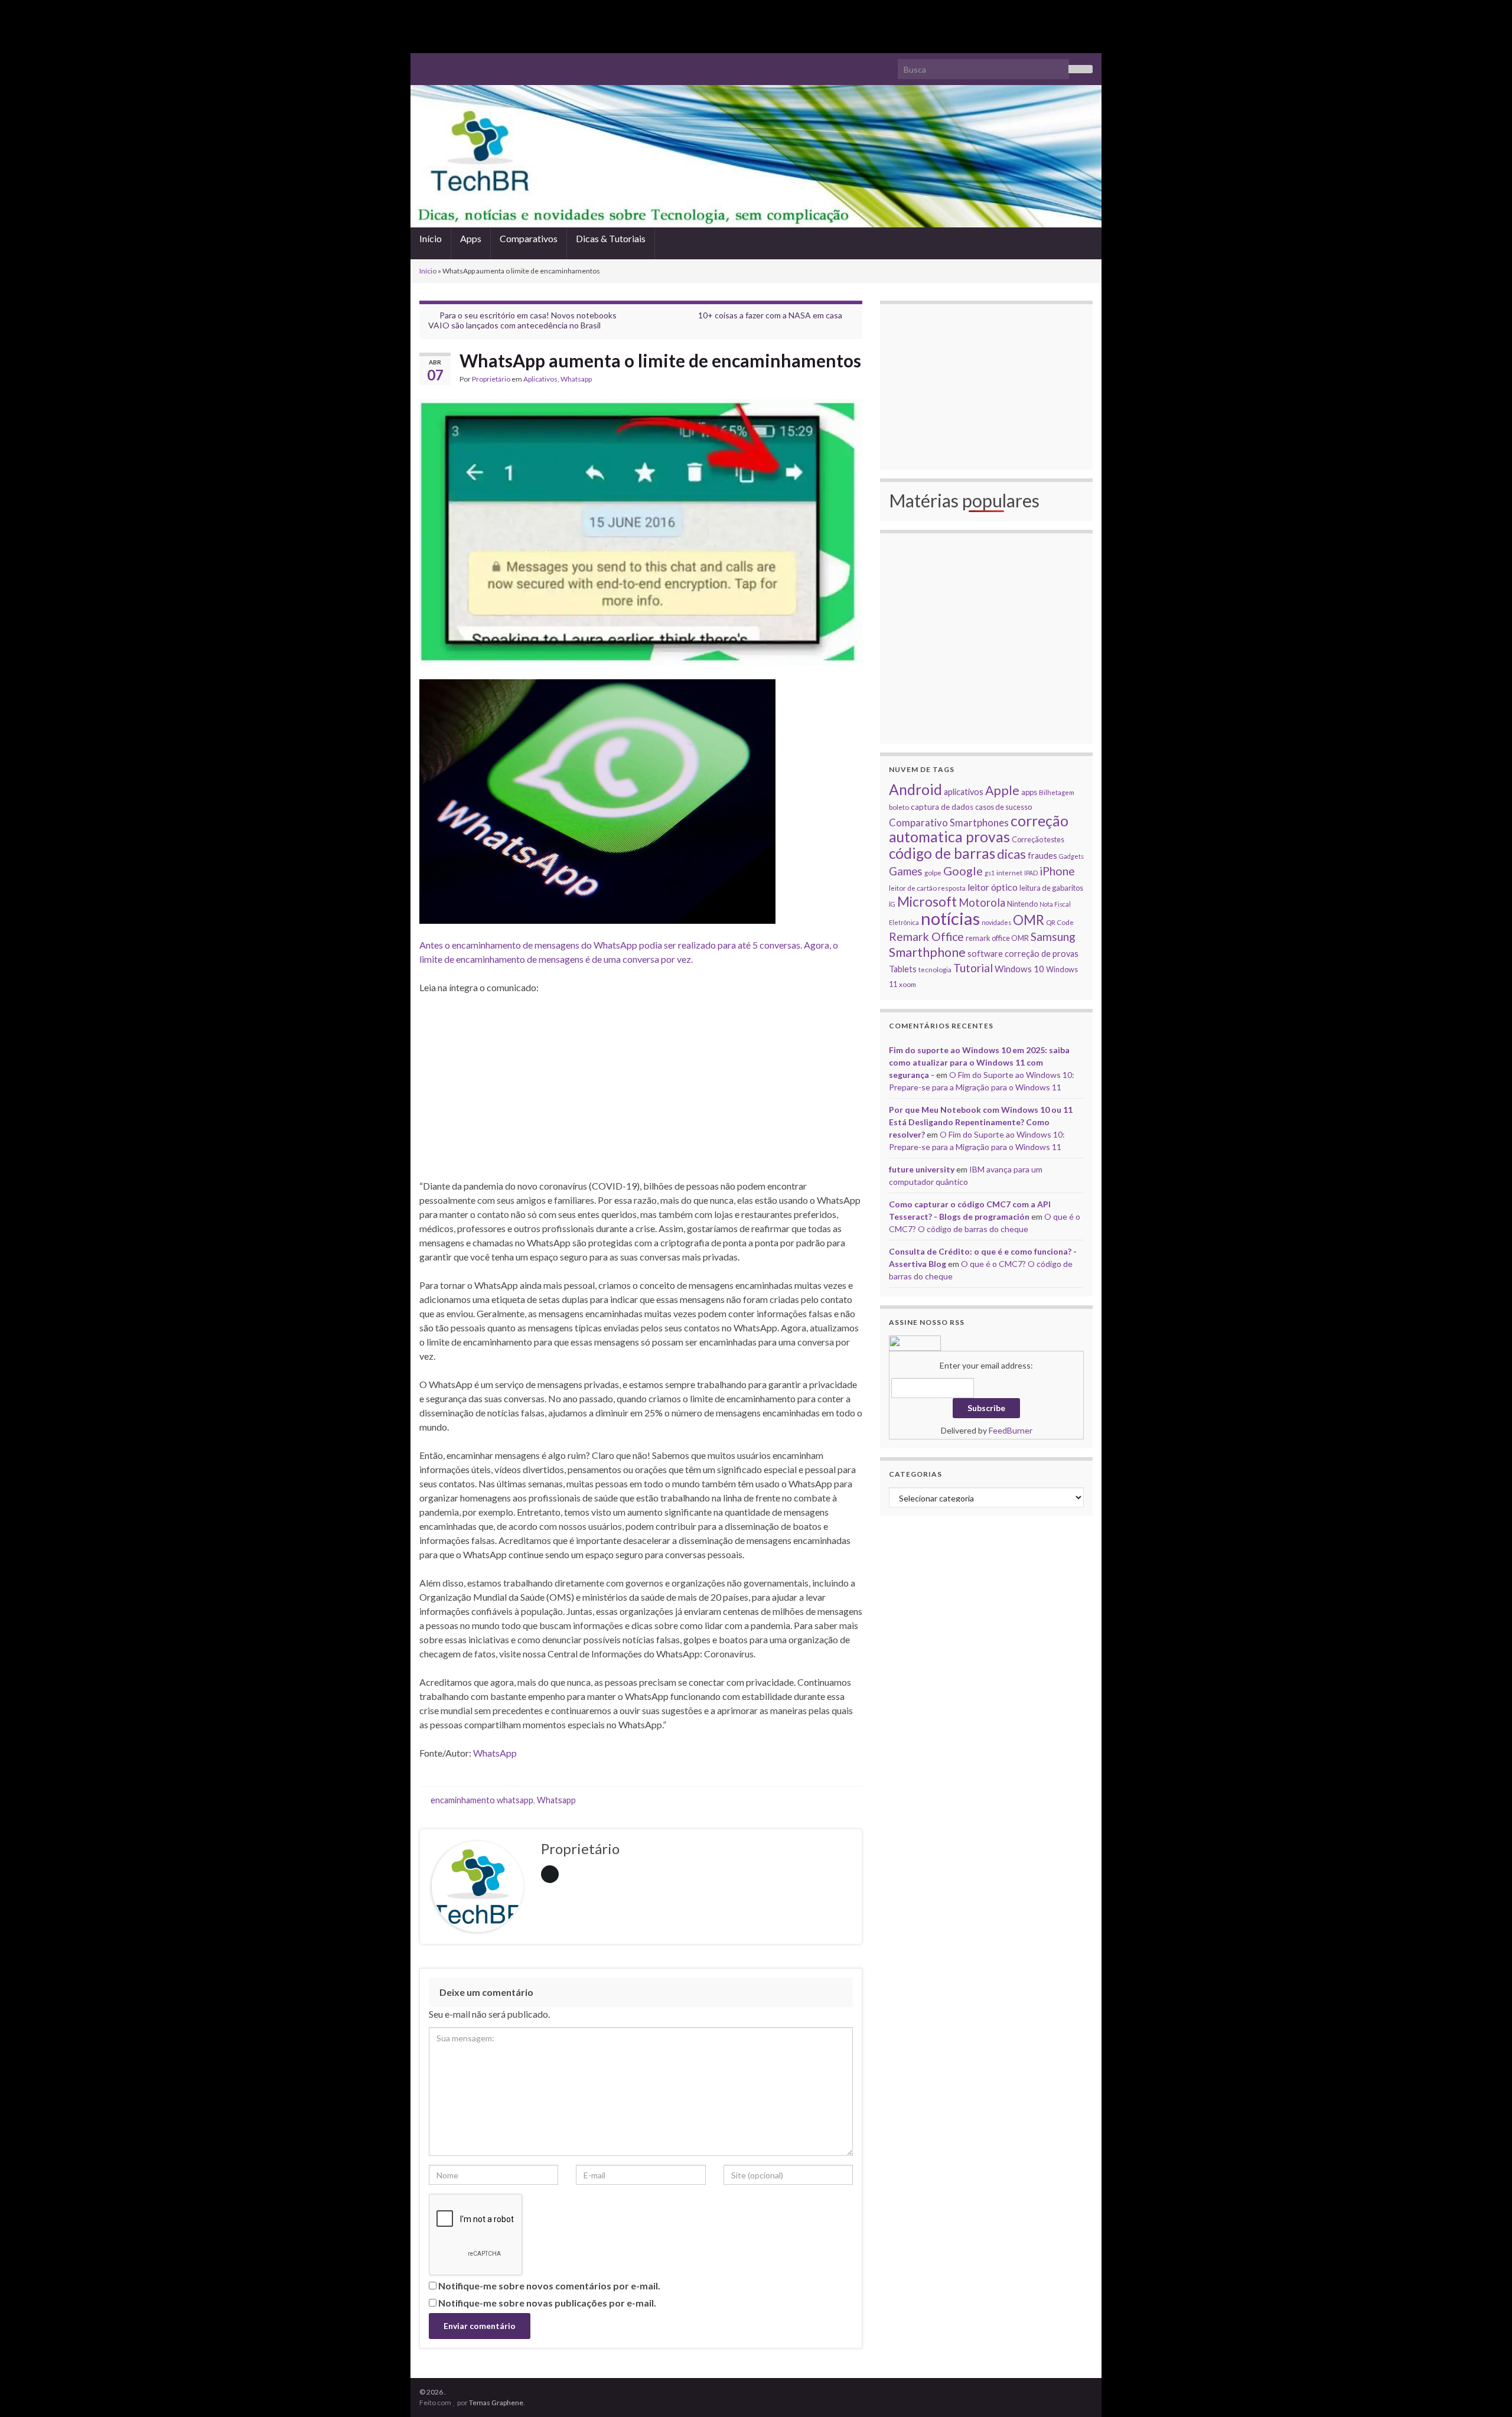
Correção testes (1038, 839)
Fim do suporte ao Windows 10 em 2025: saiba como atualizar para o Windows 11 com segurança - (979, 1062)
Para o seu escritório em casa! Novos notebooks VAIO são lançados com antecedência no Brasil (522, 320)
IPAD (1031, 873)
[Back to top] (1485, 2390)
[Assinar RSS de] (425, 64)
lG (892, 904)
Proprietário (491, 379)
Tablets (903, 969)
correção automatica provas (979, 829)
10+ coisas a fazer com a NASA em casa (770, 315)
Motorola (982, 903)
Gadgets (1071, 856)
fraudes (1042, 856)
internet (1009, 872)
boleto (899, 807)
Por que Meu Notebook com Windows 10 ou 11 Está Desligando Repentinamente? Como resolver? (981, 1122)
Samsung (1053, 936)
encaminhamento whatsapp (482, 1800)
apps (1029, 792)
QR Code (1060, 922)
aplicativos (964, 792)
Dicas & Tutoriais (611, 238)
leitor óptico (993, 887)
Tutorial (973, 968)
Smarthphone (927, 952)
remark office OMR (997, 938)
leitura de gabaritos (1051, 888)
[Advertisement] (756, 27)
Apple (1002, 790)
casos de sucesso (1003, 807)
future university (922, 1169)
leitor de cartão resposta (927, 888)
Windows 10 (1019, 969)
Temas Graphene (496, 2403)
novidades (996, 922)
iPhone (1057, 871)
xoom (907, 984)
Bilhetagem (1057, 792)
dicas (1011, 854)
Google (963, 871)
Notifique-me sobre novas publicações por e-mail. (547, 2303)
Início (431, 238)
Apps (471, 238)
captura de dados (942, 807)
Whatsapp (576, 379)
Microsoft (927, 902)
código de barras (942, 853)
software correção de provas (1023, 954)
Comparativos (529, 238)
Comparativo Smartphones (949, 823)
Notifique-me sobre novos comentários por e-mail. (549, 2286)
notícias (950, 918)
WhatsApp (495, 1753)
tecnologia (935, 969)
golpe (933, 872)
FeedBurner (1011, 1430)
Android (915, 789)
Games (906, 871)
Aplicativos (540, 379)
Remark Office (926, 936)
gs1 (990, 873)
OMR (1029, 920)
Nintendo (1022, 904)
